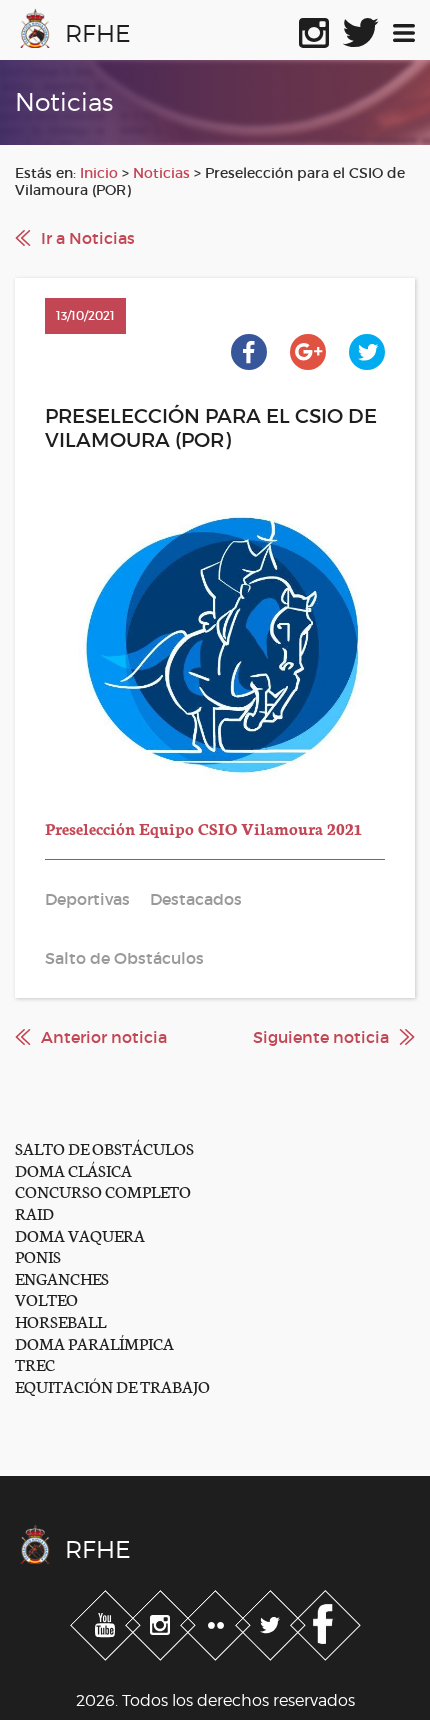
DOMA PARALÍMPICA (94, 1342)
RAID (34, 1212)
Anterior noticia (104, 1037)
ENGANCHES (62, 1277)
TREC (35, 1363)
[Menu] (404, 29)
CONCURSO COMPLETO (103, 1190)
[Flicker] (217, 1622)
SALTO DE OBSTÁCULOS (104, 1147)
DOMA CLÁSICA (73, 1169)
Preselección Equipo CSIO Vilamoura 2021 (203, 827)
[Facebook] (325, 1622)
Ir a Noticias (88, 238)
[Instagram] (162, 1622)
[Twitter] (272, 1622)
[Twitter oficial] (361, 29)
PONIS (38, 1255)
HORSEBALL (60, 1320)
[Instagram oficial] (314, 29)
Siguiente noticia (321, 1037)
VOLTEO (46, 1298)
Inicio (99, 173)
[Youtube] (107, 1622)
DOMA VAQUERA (80, 1234)
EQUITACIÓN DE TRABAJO (112, 1385)
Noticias (161, 173)
